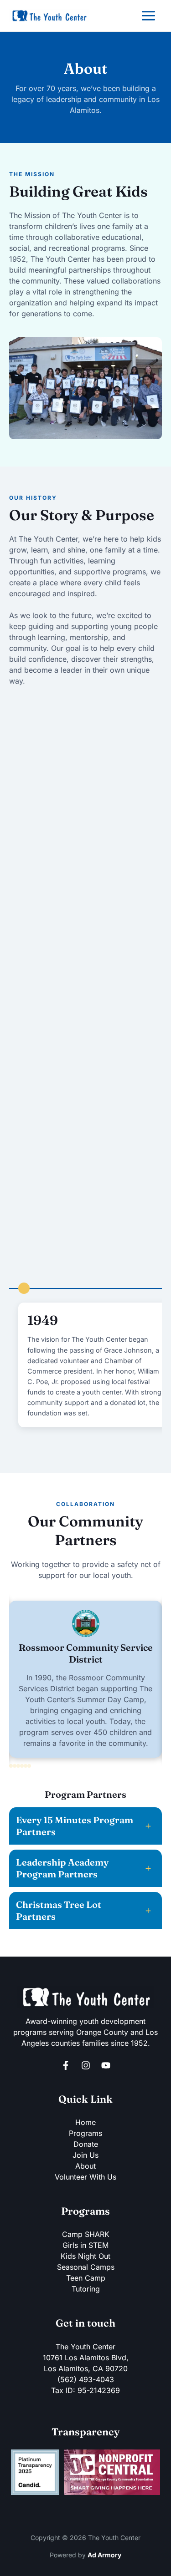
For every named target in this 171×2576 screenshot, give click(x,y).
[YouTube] (106, 2065)
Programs (85, 2133)
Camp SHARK (86, 2234)
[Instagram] (86, 2065)
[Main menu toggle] (148, 16)
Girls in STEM (85, 2245)
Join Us (85, 2155)
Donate (86, 2144)
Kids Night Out (85, 2256)
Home (85, 2122)
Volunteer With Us (85, 2177)
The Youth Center (85, 2347)
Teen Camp (86, 2278)
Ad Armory (104, 2555)
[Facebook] (66, 2065)
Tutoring (86, 2289)
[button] (11, 1766)
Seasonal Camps (86, 2267)
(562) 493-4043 (86, 2379)
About (85, 2166)
